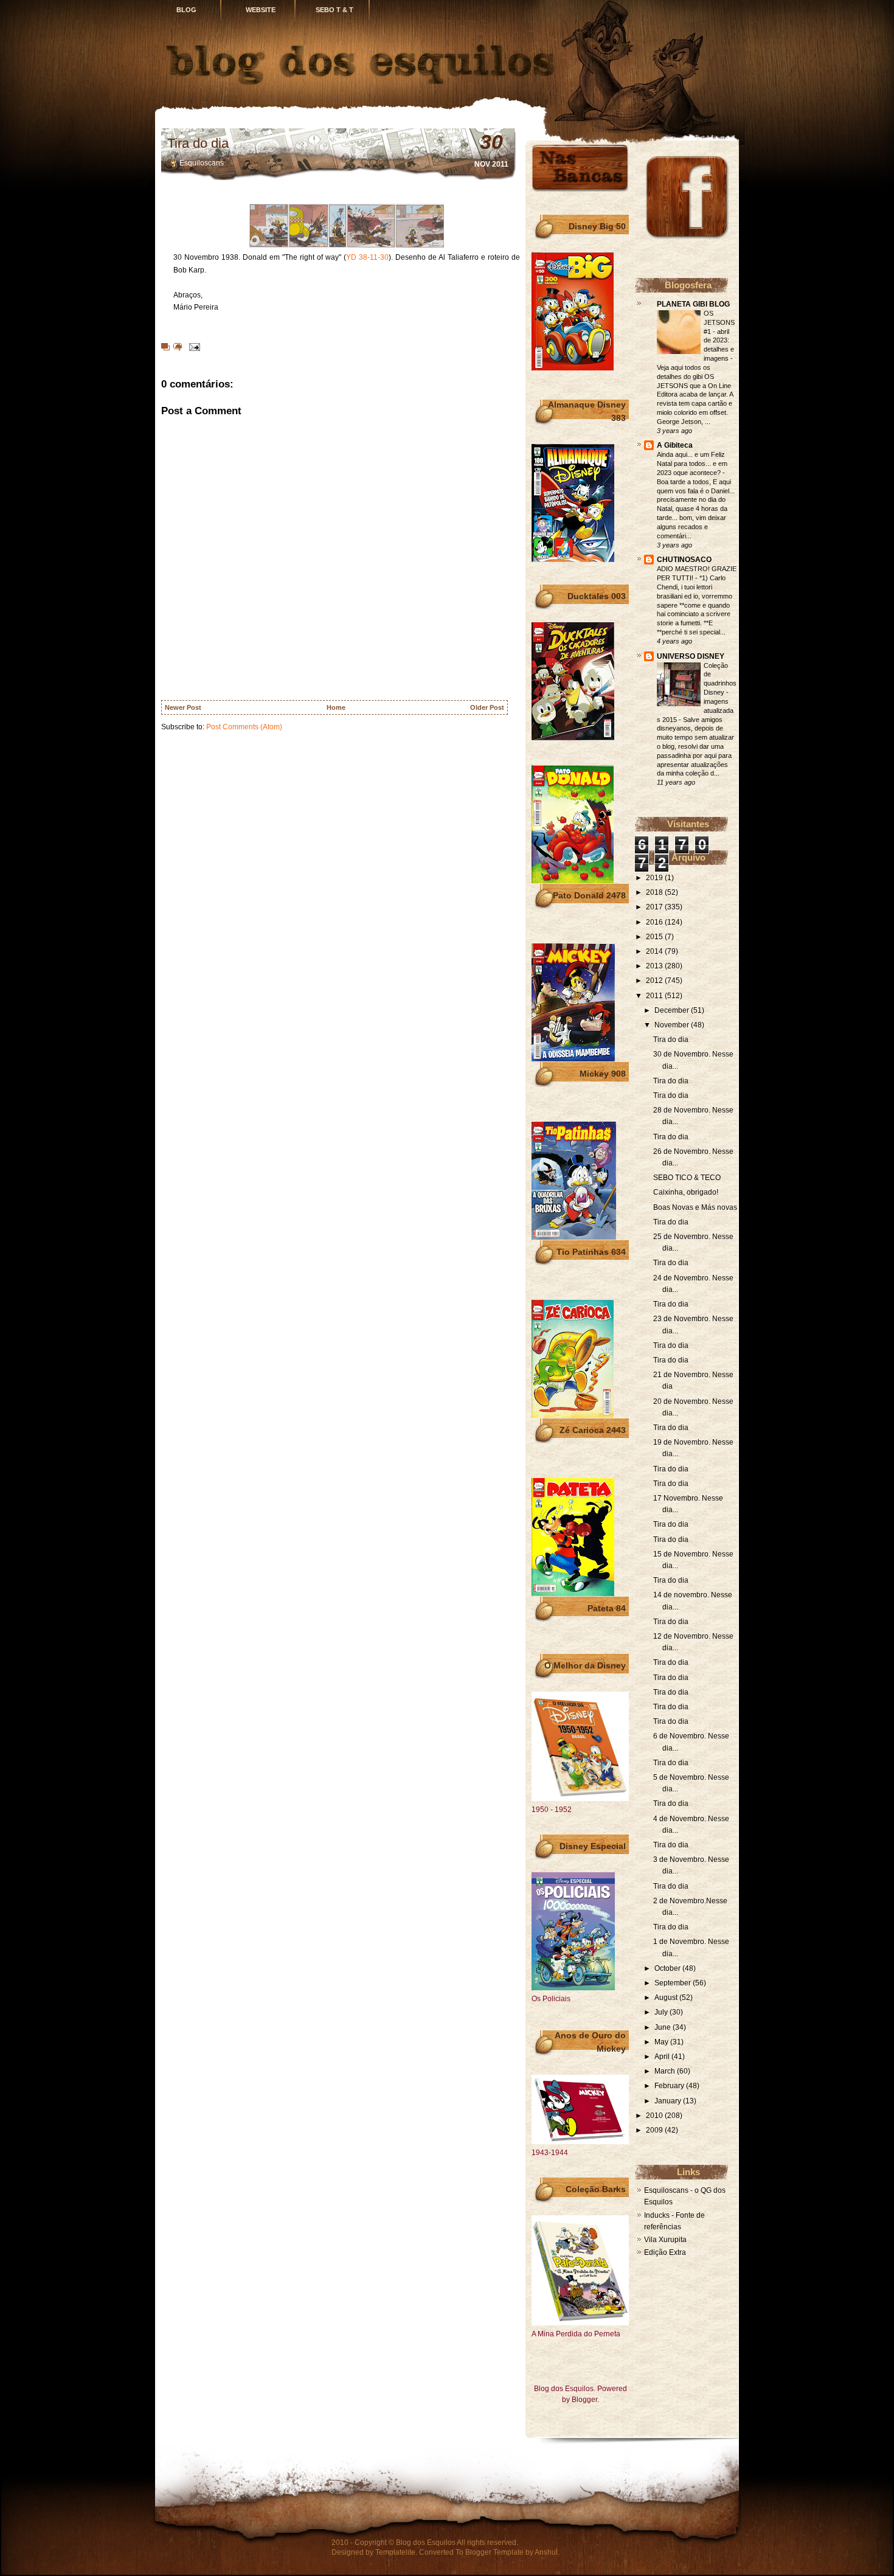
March (666, 2071)
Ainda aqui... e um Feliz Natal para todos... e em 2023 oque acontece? (692, 463)
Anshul (546, 2552)
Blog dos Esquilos (426, 2543)
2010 (655, 2116)
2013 (655, 966)
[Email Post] (193, 346)
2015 (655, 937)
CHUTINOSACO (684, 560)
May (662, 2042)
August (667, 1998)
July (662, 2012)
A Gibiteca (675, 445)
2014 (655, 951)
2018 (655, 892)
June (664, 2027)
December (673, 1010)
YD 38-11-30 (367, 257)
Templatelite (395, 2552)
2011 (655, 996)
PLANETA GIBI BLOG (693, 304)
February (670, 2086)
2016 (655, 922)
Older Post (487, 707)
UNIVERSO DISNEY (691, 656)
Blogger (584, 2400)
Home (336, 707)
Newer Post (183, 707)
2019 (655, 878)
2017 (655, 907)
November (673, 1025)
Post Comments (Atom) (244, 727)
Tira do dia (198, 143)
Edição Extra (665, 2252)
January (669, 2101)
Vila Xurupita (665, 2240)
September (674, 1983)
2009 (655, 2130)
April (663, 2057)
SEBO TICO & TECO (687, 1178)
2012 (655, 981)
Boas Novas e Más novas (695, 1207)
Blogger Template (494, 2552)
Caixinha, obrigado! (686, 1192)
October (668, 1968)
